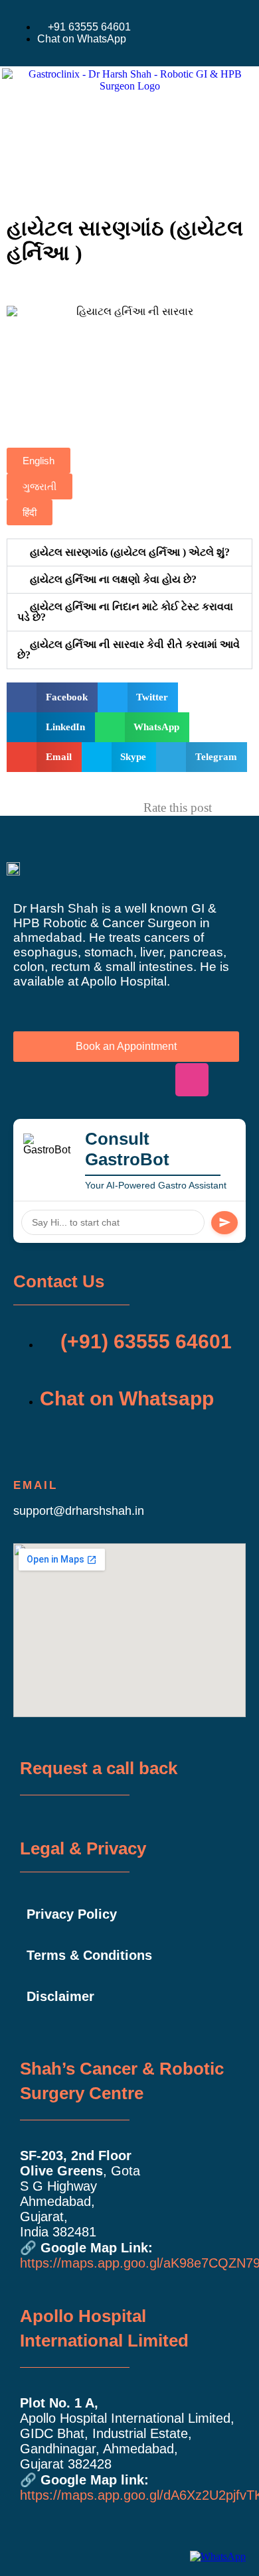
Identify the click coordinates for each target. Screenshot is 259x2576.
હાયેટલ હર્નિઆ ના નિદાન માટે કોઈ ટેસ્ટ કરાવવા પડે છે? (125, 612)
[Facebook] (30, 1080)
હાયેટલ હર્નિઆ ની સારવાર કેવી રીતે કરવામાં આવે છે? (129, 650)
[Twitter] (70, 1080)
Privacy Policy (72, 1914)
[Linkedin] (111, 1080)
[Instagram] (192, 1080)
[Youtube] (151, 1080)
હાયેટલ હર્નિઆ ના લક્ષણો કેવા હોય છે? (113, 579)
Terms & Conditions (89, 1955)
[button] (31, 172)
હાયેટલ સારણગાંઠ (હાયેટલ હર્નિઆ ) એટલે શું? (130, 552)
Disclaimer (60, 1996)
